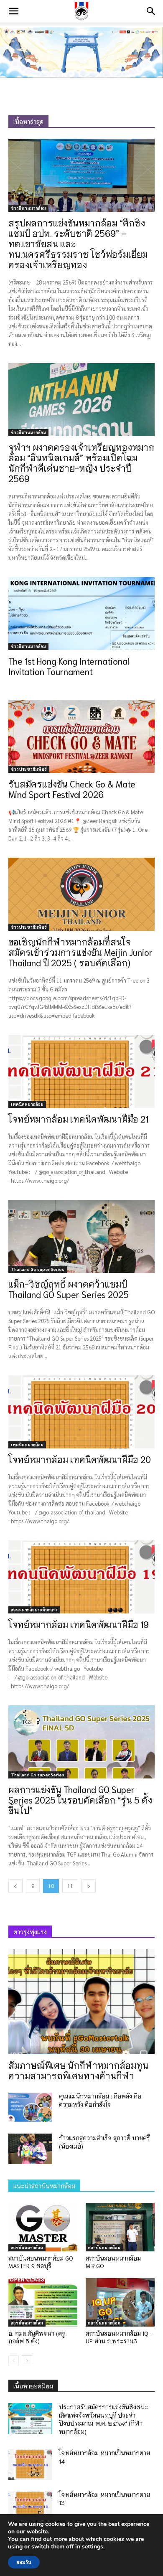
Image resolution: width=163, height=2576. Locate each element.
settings (93, 2547)
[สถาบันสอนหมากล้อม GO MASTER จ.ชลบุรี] (43, 2227)
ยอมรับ (24, 2562)
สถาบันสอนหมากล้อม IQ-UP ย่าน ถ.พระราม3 (118, 2337)
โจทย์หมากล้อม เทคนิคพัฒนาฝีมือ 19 (79, 1624)
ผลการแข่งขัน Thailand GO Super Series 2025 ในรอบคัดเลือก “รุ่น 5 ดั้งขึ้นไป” (80, 1800)
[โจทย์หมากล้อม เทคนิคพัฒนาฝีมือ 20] (81, 1412)
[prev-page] (15, 1886)
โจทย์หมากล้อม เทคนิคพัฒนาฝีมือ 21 (78, 1119)
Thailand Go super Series (38, 1269)
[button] (13, 11)
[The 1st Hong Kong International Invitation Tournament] (81, 614)
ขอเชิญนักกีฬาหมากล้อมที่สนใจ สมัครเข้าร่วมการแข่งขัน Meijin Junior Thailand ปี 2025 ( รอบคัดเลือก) (80, 952)
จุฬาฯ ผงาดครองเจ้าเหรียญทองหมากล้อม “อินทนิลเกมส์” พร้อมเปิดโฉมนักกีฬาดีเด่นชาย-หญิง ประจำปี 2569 (81, 462)
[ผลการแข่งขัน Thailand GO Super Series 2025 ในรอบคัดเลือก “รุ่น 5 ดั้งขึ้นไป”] (81, 1742)
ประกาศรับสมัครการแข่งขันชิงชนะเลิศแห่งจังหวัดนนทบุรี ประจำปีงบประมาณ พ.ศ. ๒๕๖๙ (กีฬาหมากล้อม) (103, 2419)
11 (70, 1886)
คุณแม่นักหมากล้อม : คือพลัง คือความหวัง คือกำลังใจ (100, 2100)
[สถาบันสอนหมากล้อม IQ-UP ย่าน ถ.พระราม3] (120, 2302)
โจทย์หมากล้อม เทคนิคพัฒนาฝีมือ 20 (80, 1459)
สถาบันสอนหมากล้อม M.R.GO (113, 2262)
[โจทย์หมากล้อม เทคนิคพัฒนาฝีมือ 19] (81, 1577)
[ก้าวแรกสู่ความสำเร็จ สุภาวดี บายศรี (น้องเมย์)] (30, 2149)
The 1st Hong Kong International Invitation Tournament (69, 666)
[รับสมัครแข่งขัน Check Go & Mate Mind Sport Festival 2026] (81, 736)
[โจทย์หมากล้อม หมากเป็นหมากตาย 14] (30, 2464)
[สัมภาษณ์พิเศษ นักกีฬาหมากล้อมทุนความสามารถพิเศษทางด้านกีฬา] (81, 2002)
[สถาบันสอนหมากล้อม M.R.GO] (120, 2227)
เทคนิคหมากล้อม (27, 1104)
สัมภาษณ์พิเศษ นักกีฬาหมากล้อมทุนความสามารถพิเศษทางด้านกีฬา (78, 2070)
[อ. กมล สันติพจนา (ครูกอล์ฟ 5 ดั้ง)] (43, 2302)
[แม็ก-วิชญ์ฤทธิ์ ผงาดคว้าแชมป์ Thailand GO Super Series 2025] (81, 1236)
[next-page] (89, 1886)
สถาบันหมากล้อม (27, 2247)
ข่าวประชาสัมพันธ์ (29, 769)
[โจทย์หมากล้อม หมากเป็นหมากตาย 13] (30, 2506)
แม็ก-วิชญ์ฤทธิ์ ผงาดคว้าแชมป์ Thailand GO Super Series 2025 (69, 1289)
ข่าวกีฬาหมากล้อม (28, 208)
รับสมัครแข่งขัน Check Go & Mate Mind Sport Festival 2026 (72, 789)
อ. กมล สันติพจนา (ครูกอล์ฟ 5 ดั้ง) (37, 2337)
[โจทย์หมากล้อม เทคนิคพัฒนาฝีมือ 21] (81, 1071)
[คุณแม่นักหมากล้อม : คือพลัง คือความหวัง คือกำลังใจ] (30, 2107)
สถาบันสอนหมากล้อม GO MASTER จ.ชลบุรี (41, 2262)
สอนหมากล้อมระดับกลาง (34, 1609)
